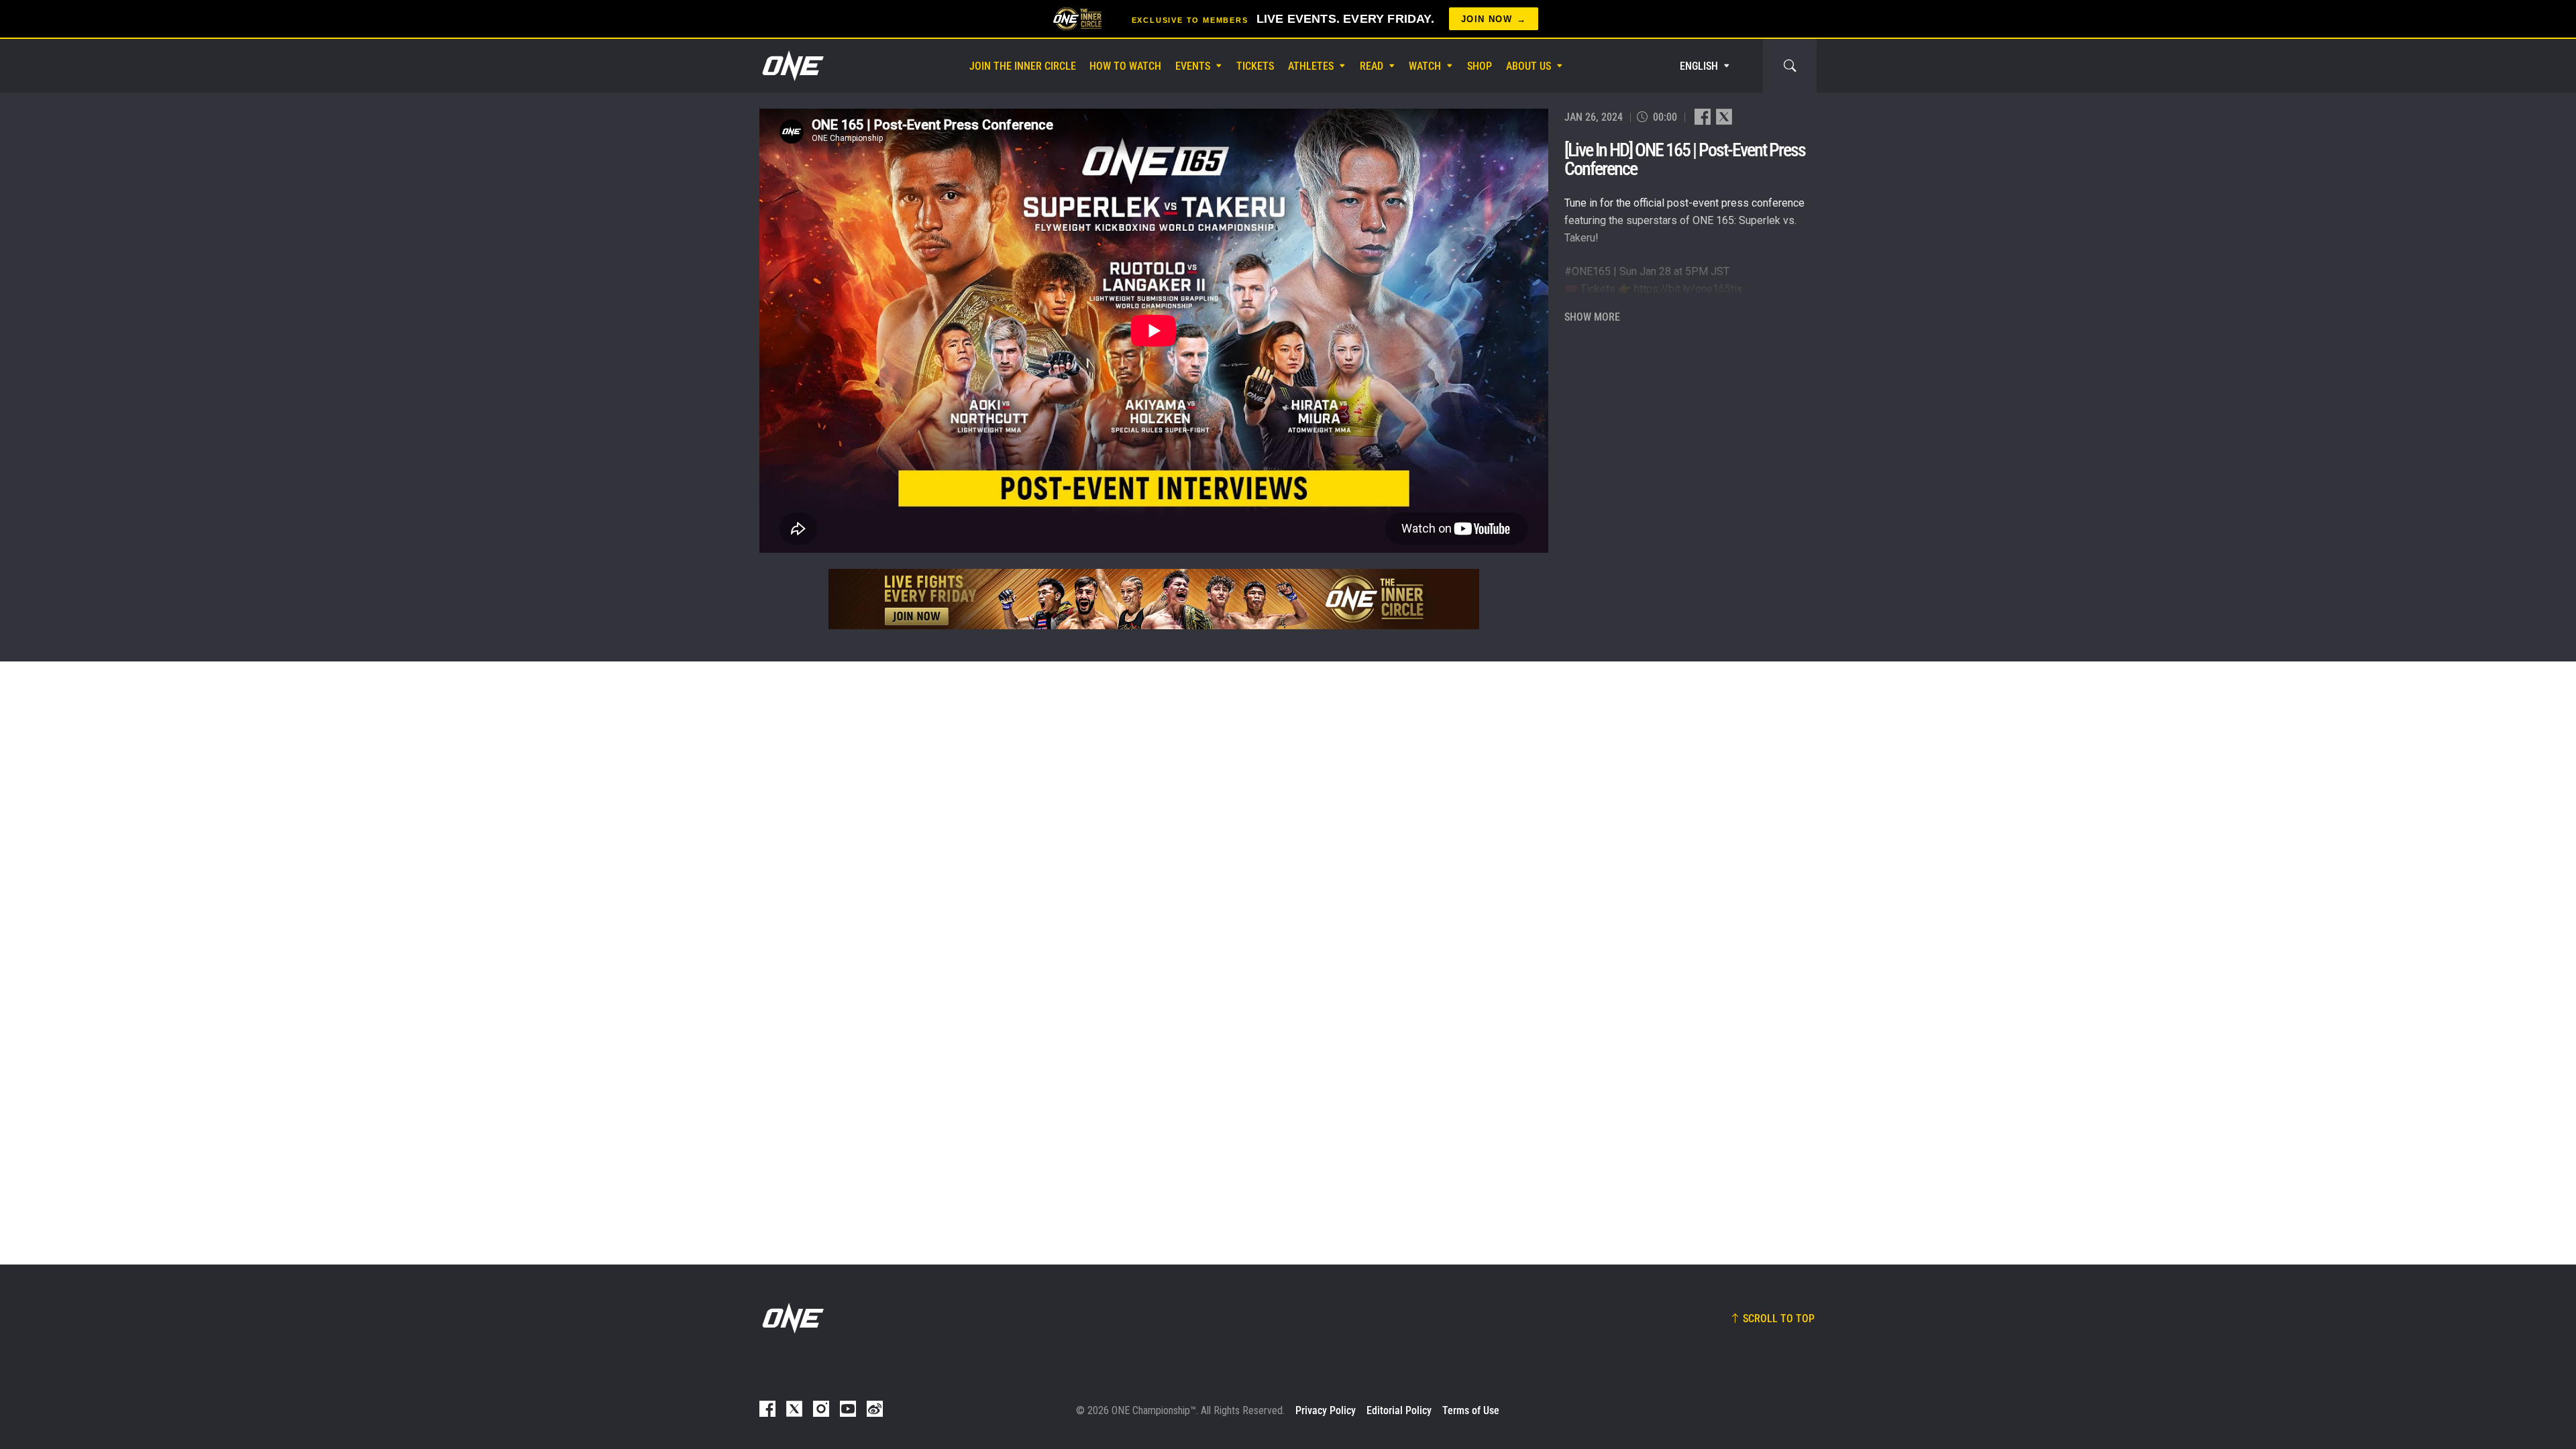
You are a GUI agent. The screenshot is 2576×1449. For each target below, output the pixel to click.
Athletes (1311, 66)
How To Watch (1125, 66)
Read (1372, 66)
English (1699, 66)
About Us (1528, 66)
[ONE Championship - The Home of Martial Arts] (792, 66)
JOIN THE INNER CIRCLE (1023, 66)
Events (1193, 66)
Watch (1425, 66)
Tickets (1255, 66)
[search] (1790, 66)
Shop (1480, 66)
